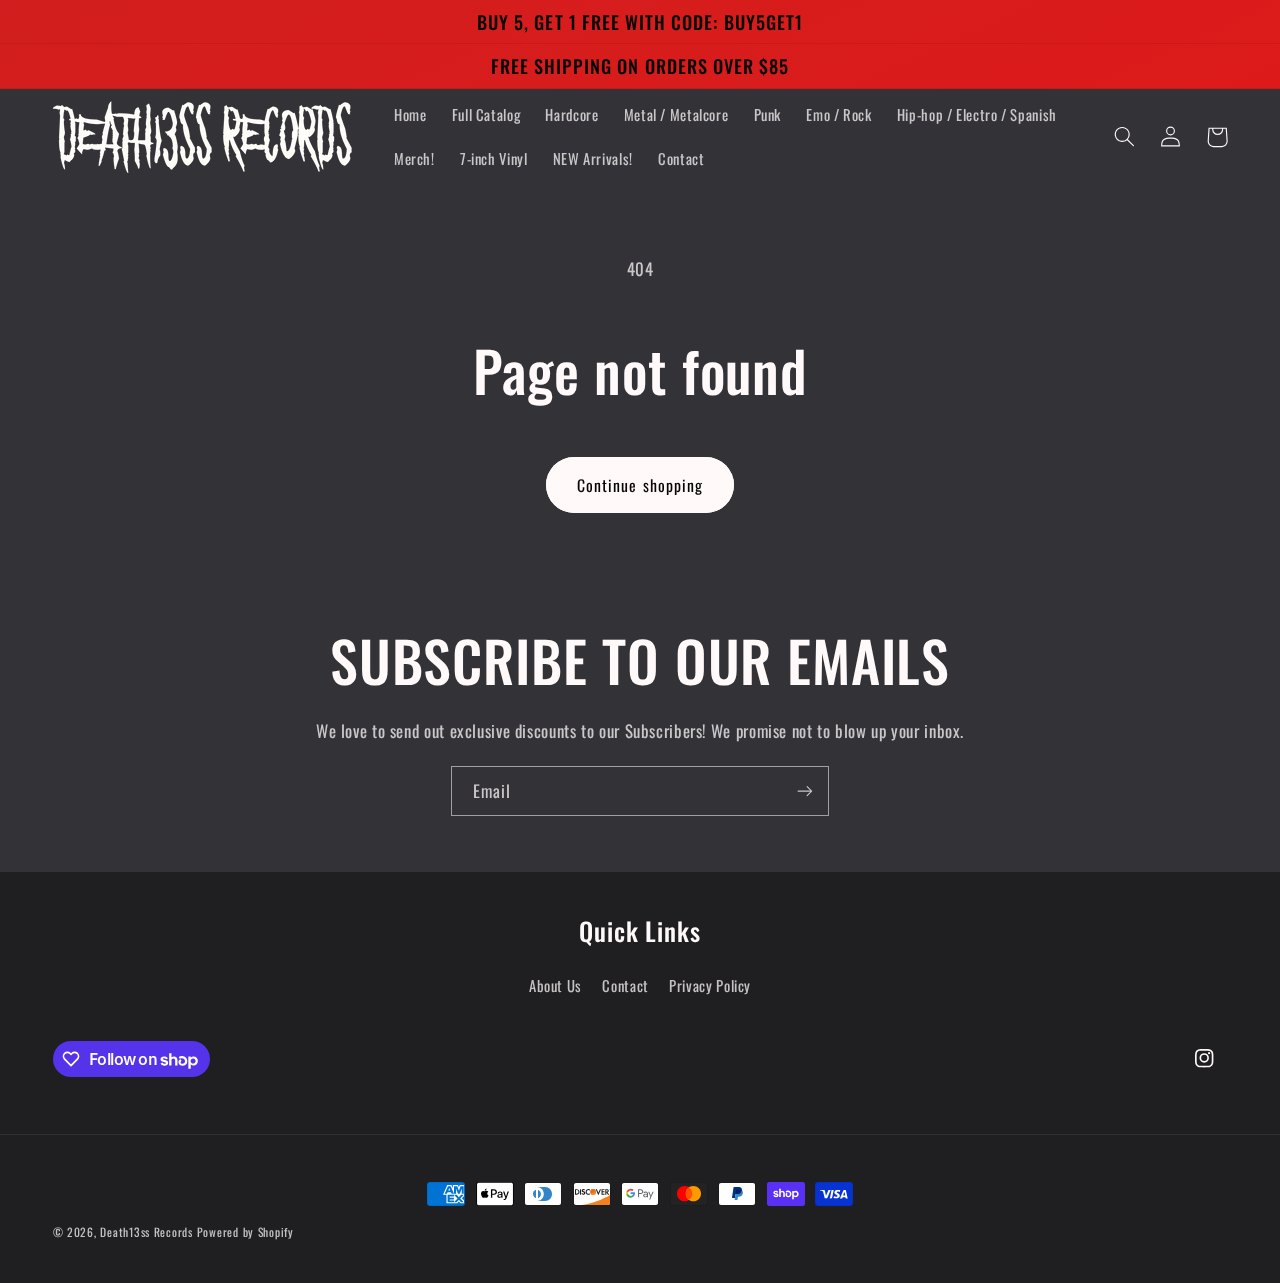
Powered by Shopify (245, 1231)
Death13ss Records (146, 1231)
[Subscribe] (805, 790)
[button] (1125, 137)
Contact (625, 985)
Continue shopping (640, 485)
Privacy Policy (710, 985)
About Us (555, 985)
